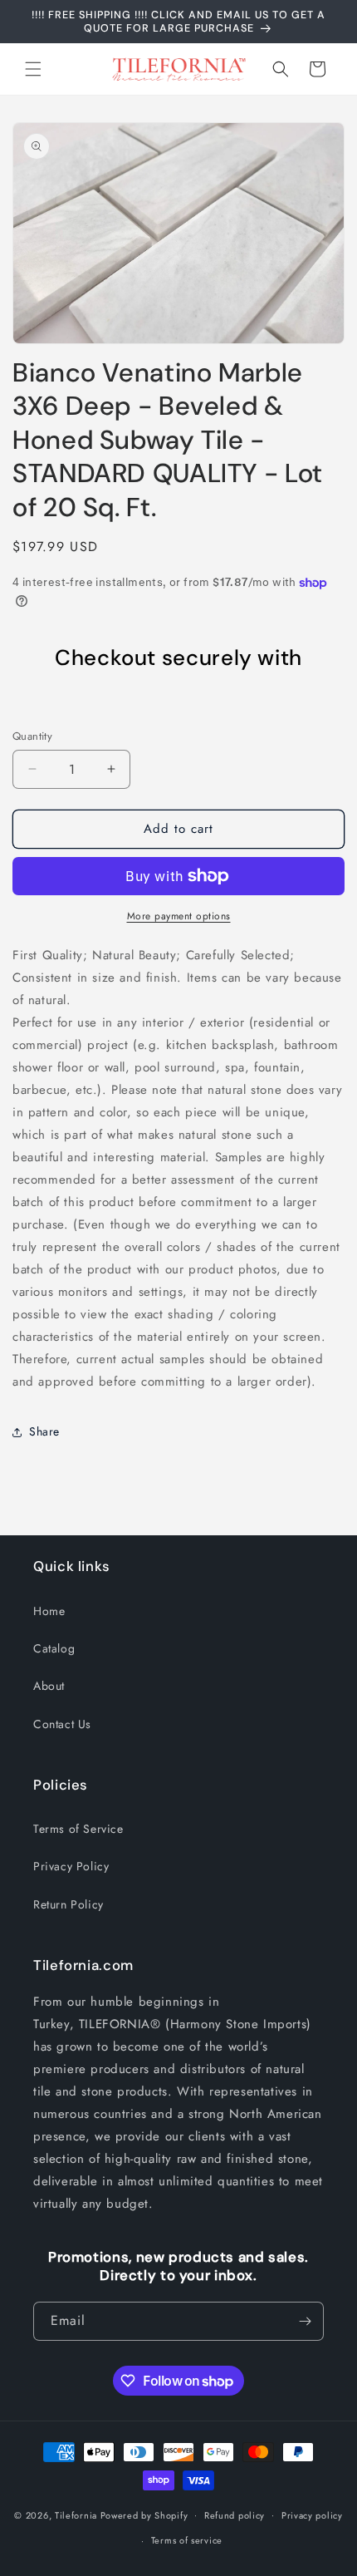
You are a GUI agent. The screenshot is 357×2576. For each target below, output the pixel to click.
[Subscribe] (305, 2321)
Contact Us (62, 1724)
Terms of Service (78, 1829)
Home (49, 1611)
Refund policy (235, 2515)
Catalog (54, 1648)
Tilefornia (76, 2514)
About (49, 1686)
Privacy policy (312, 2515)
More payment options (179, 916)
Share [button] (44, 1431)
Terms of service (187, 2540)
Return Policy (68, 1904)
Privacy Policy (71, 1866)
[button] (33, 69)
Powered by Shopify (144, 2514)
